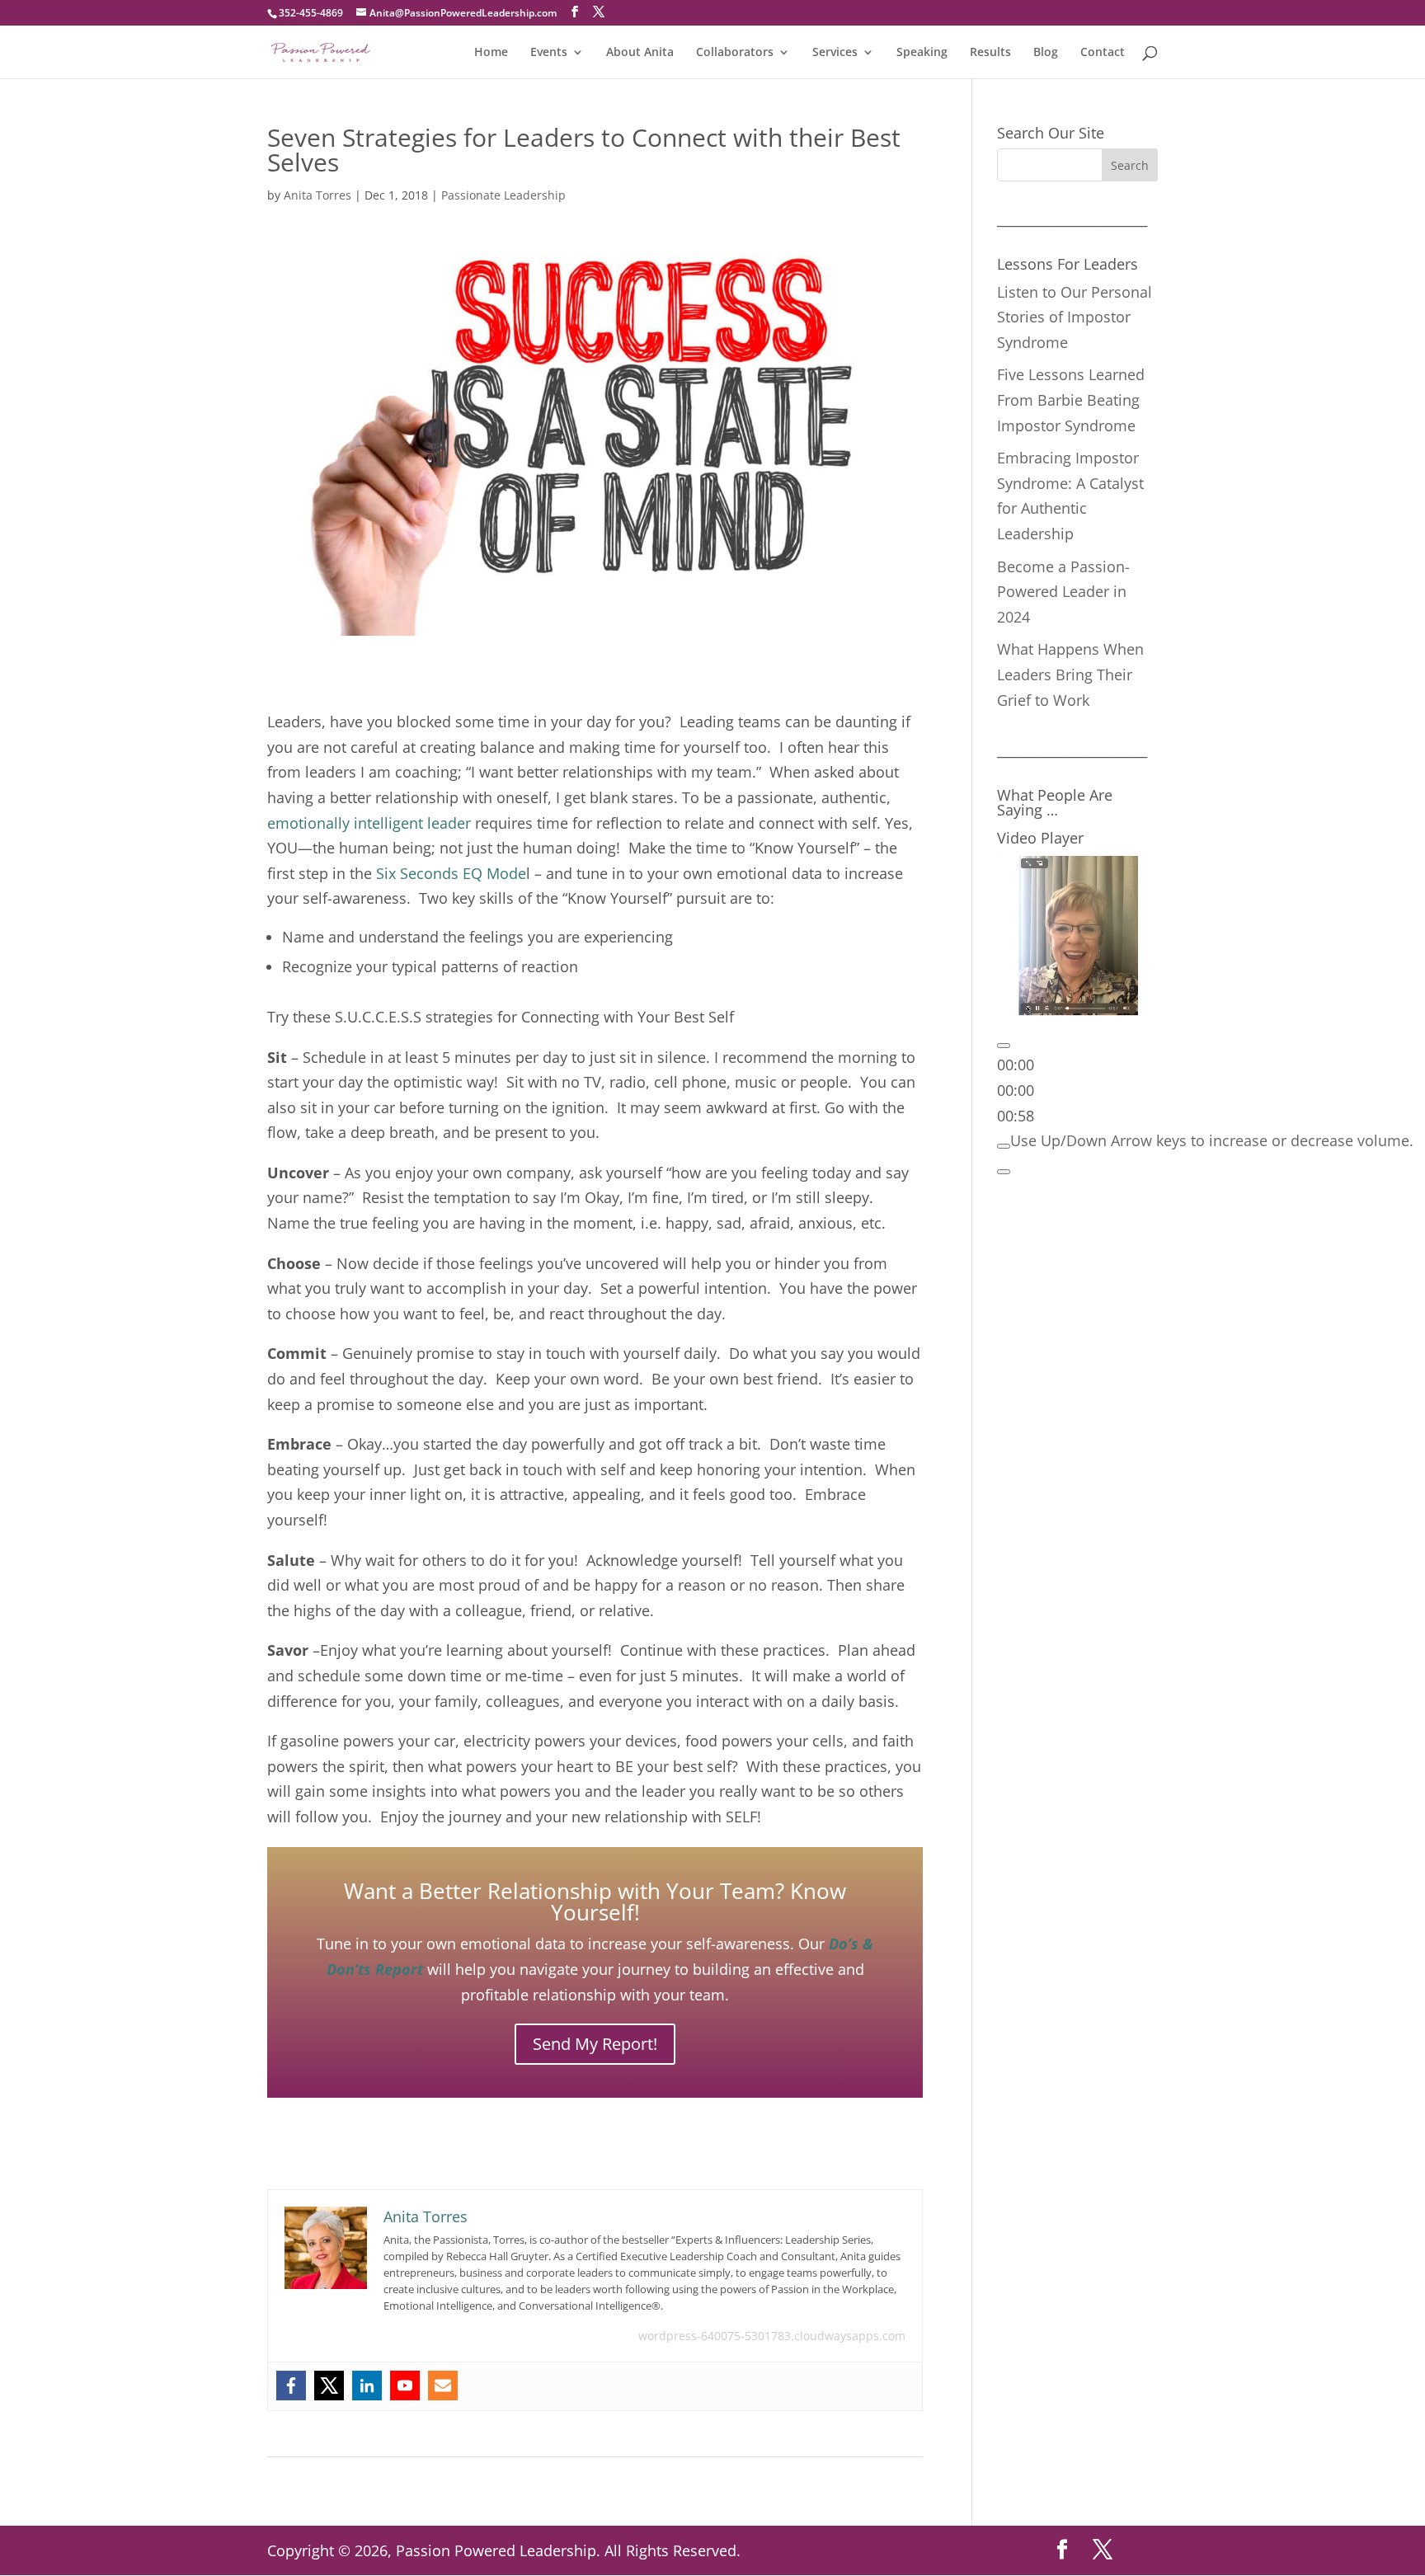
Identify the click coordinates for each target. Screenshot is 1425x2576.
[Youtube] (405, 2386)
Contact (1103, 53)
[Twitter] (329, 2386)
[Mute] (1004, 1146)
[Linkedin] (367, 2386)
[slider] (1016, 1090)
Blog (1046, 53)
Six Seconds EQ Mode (451, 873)
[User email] (443, 2386)
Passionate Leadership (503, 195)
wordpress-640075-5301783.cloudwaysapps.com (772, 2336)
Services (835, 53)
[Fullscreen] (1004, 1172)
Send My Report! (595, 2044)
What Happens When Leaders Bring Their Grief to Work (1070, 674)
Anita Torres (317, 195)
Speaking (922, 53)
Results (990, 53)
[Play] (1004, 1046)
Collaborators (735, 53)
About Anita (640, 53)
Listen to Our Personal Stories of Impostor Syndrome (1075, 317)
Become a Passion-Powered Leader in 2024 (1063, 592)
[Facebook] (291, 2386)
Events (549, 53)
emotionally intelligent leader (369, 823)
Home (491, 53)
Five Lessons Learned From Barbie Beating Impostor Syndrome (1071, 400)
